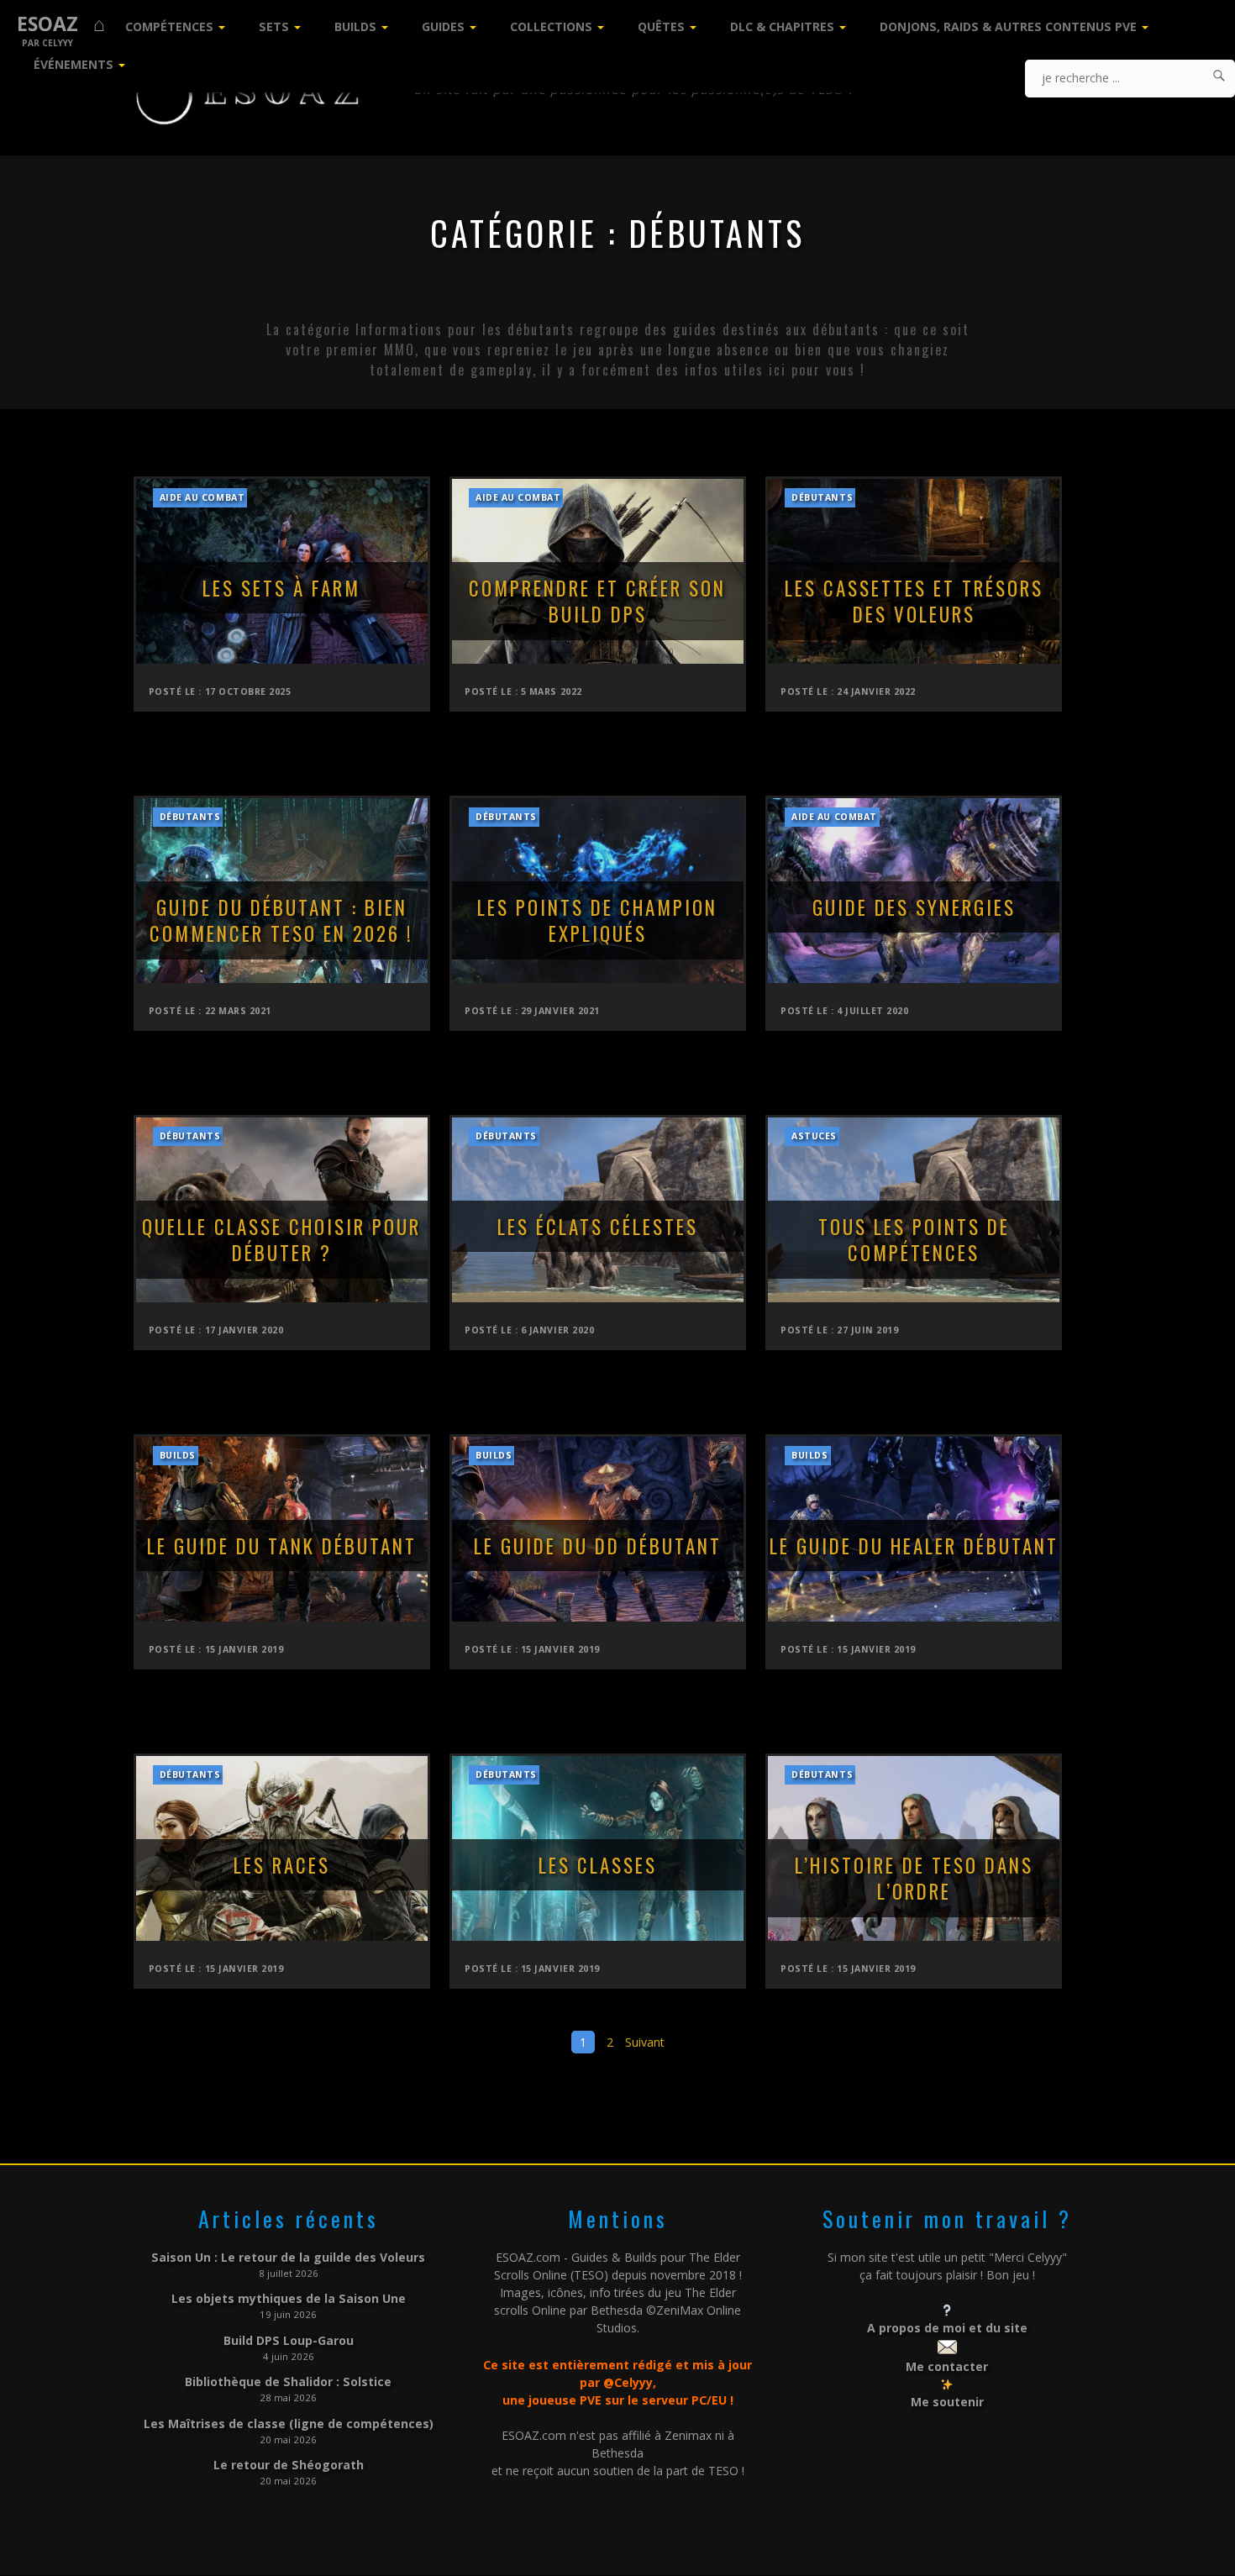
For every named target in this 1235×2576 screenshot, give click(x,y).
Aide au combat (202, 497)
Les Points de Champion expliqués (597, 921)
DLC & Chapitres (782, 26)
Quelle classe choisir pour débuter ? (281, 1240)
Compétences (169, 26)
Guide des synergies (914, 907)
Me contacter (947, 2366)
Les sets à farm (281, 588)
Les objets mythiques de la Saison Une (289, 2298)
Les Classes (598, 1865)
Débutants (822, 497)
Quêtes (661, 26)
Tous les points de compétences (914, 1240)
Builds (355, 26)
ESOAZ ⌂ (61, 24)
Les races (282, 1865)
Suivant (645, 2042)
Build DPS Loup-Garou (289, 2340)
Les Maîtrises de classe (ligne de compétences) (289, 2424)
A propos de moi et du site (947, 2328)
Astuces (814, 1136)
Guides (443, 26)
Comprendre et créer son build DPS (597, 602)
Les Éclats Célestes (598, 1227)
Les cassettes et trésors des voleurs (914, 602)
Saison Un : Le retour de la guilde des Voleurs (288, 2257)
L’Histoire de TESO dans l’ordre (914, 1879)
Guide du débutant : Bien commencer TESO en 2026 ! (281, 921)
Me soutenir (947, 2402)
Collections (551, 26)
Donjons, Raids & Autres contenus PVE (1008, 26)
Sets (274, 26)
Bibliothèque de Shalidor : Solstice (288, 2381)
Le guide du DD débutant (598, 1546)
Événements (74, 64)
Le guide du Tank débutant (282, 1546)
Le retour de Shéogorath (289, 2465)
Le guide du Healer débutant (914, 1546)
